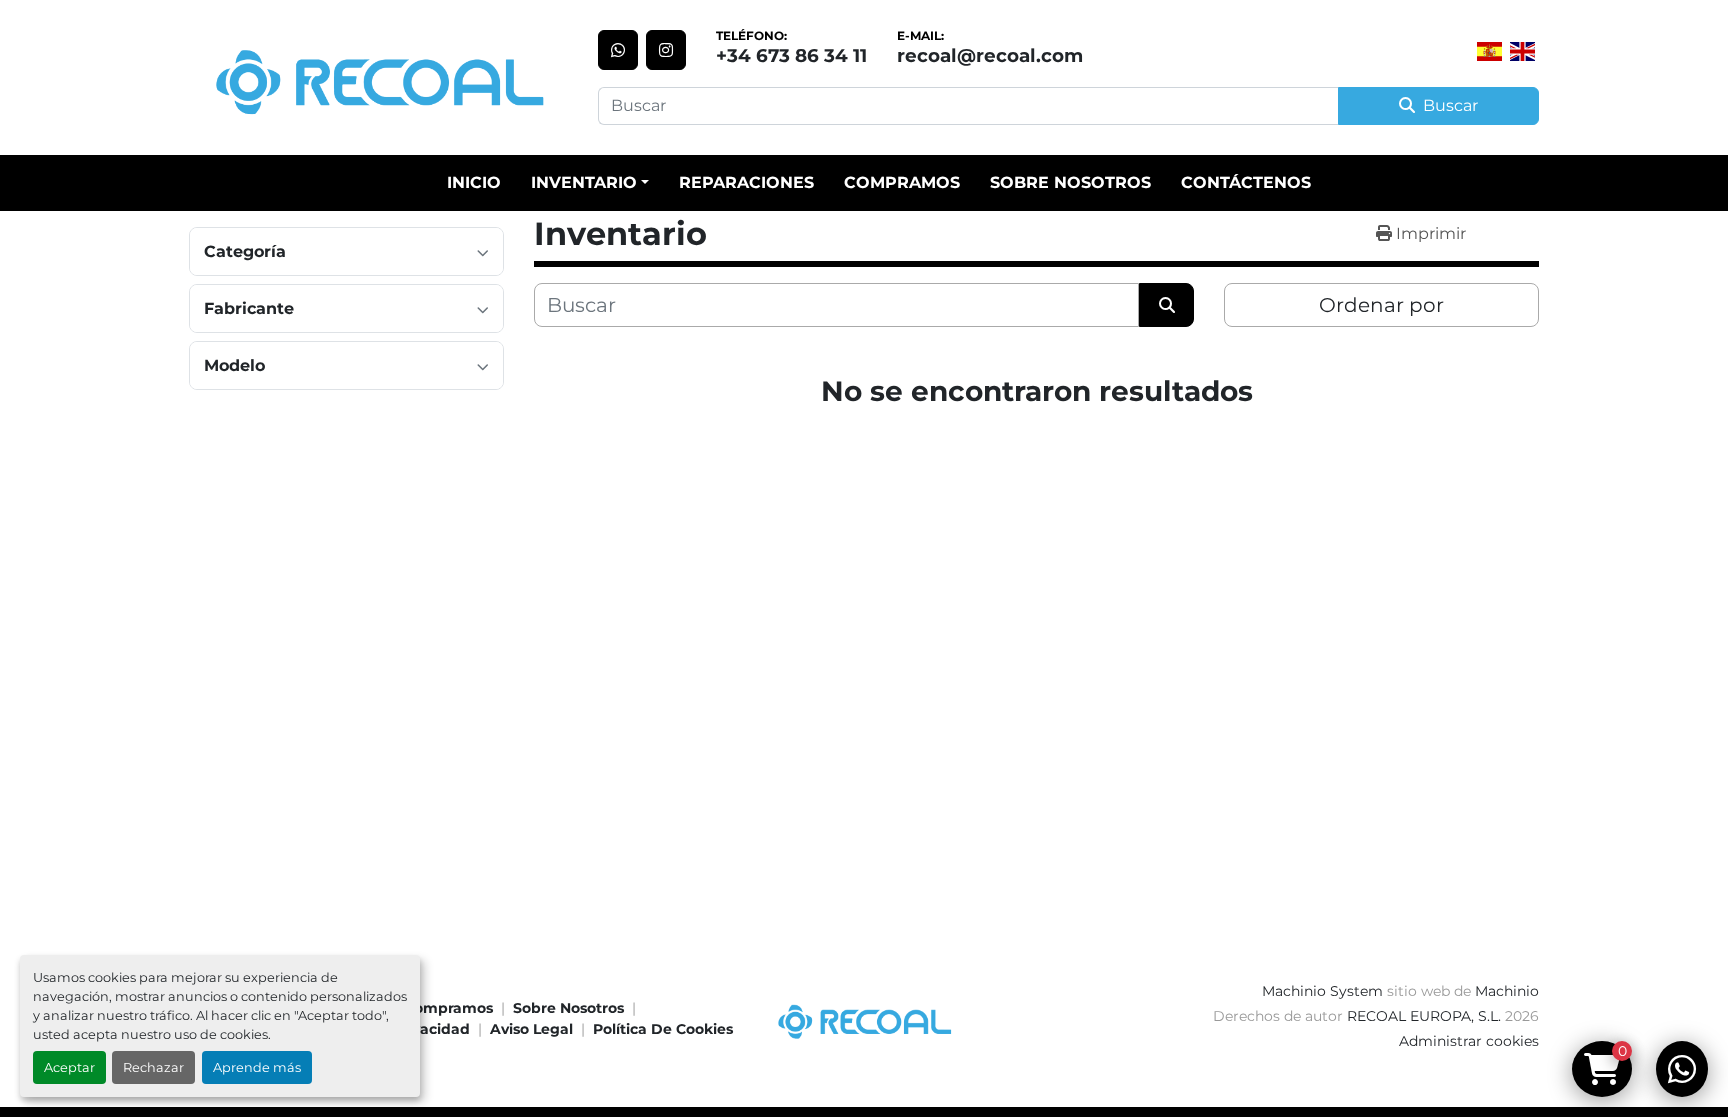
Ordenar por (1381, 305)
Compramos (902, 182)
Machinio (1507, 991)
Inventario (584, 182)
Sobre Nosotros (1070, 182)
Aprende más (257, 1067)
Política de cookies (663, 1029)
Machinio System (1322, 991)
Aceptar (69, 1067)
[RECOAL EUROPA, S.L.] (864, 1018)
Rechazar (153, 1067)
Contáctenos (1246, 182)
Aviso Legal (531, 1029)
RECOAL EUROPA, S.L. (1424, 1016)
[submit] (1166, 305)
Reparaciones (746, 182)
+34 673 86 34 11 (791, 55)
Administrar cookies (1469, 1041)
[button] (590, 183)
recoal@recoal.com (990, 55)
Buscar (1450, 105)
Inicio (474, 182)
